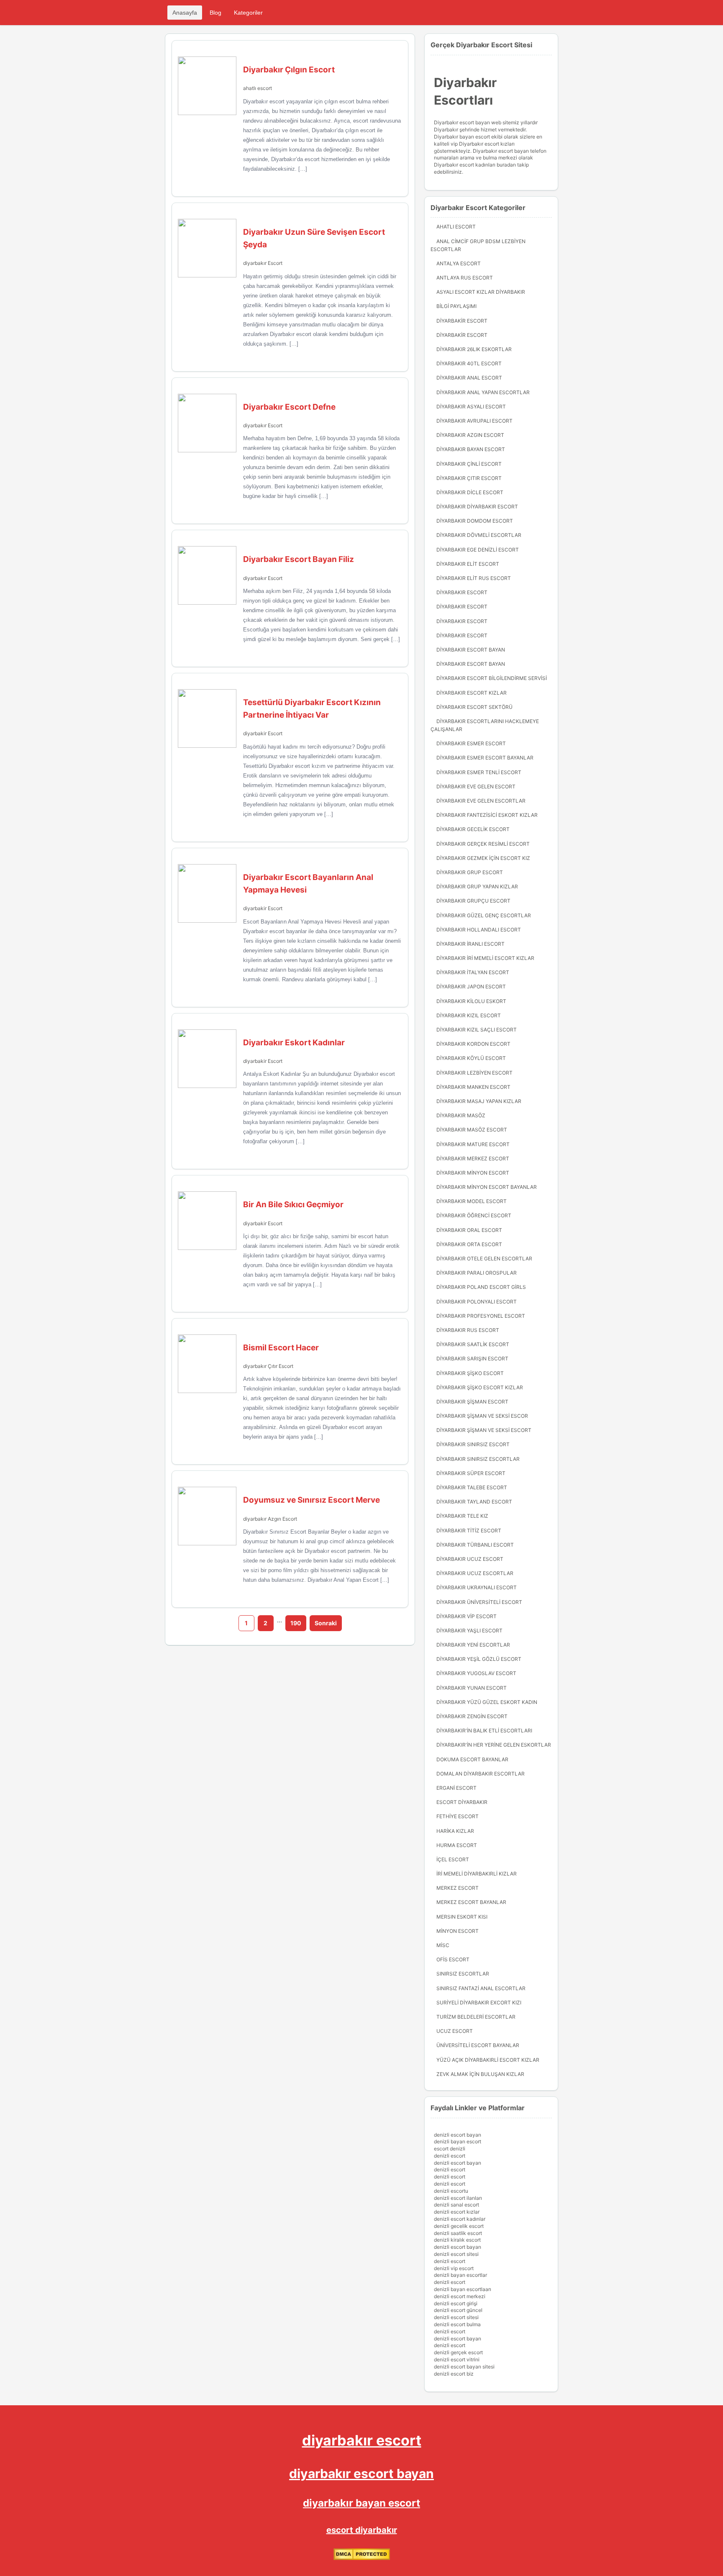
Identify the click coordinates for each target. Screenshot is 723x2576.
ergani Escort (456, 1788)
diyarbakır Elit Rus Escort (474, 578)
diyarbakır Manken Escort (473, 1087)
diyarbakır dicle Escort (470, 492)
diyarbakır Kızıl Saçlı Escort (477, 1030)
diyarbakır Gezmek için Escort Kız (483, 858)
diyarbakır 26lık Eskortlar (474, 349)
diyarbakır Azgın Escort (270, 1519)
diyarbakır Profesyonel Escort (481, 1316)
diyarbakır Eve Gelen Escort (476, 786)
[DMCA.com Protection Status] (362, 2558)
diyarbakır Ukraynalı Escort (477, 1587)
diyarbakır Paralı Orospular (477, 1273)
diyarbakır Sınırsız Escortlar (478, 1459)
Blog (215, 13)
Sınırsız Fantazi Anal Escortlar (481, 1988)
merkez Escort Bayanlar (471, 1902)
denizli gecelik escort (459, 2226)
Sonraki (326, 1623)
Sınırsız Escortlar (463, 1974)
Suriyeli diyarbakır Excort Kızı (479, 2003)
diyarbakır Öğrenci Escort (474, 1215)
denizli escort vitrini (457, 2359)
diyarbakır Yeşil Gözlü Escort (479, 1659)
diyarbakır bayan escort (361, 2503)
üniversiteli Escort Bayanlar (478, 2045)
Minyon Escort (458, 1931)
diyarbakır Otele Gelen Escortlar (484, 1258)
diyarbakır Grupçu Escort (473, 901)
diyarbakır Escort (263, 263)
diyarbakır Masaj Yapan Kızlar (479, 1101)
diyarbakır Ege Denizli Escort (478, 550)
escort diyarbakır (362, 2530)
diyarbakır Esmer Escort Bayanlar (485, 758)
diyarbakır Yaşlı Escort (469, 1631)
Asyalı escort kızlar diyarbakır (481, 292)
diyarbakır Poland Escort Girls (481, 1287)
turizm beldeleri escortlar (476, 2017)
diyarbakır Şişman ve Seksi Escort (484, 1430)
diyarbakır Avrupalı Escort (474, 421)
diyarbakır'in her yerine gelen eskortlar (494, 1745)
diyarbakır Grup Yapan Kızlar (477, 886)
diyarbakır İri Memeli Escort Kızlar (485, 958)
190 (296, 1623)
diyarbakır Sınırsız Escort (473, 1444)
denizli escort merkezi (460, 2296)
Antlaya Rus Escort (465, 278)
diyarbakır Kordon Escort (473, 1044)
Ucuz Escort (455, 2031)
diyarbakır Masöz (461, 1115)
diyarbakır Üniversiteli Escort (479, 1602)
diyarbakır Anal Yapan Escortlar (483, 392)
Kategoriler (248, 13)
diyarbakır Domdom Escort (475, 521)
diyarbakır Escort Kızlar (472, 693)
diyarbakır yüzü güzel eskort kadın (487, 1702)
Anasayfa (185, 13)
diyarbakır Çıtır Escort (268, 1366)
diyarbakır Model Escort (472, 1201)
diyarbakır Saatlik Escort (473, 1344)
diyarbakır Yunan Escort (472, 1688)
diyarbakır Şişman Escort (472, 1402)
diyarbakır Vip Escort (467, 1616)
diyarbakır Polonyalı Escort (477, 1302)
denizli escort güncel (458, 2310)
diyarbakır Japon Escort (471, 987)
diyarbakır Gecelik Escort (473, 829)
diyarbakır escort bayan (361, 2473)
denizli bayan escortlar (460, 2275)
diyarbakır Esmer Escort (471, 743)
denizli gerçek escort (458, 2352)
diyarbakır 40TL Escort (469, 363)
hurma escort (457, 1845)
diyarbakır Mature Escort (473, 1144)
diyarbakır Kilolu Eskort (471, 1001)
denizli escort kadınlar (460, 2219)
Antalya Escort (459, 263)
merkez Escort (458, 1888)
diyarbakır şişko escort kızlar (480, 1387)
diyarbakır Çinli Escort (469, 464)
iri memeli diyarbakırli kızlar (477, 1874)
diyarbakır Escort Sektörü (474, 707)
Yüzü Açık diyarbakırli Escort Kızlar (488, 2060)
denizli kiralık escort (457, 2240)
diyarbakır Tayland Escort (474, 1502)
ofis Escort (453, 1959)
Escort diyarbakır (462, 1802)
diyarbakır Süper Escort (471, 1473)
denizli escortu (451, 2191)
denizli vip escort (454, 2268)
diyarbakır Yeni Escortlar (473, 1645)
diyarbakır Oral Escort (469, 1230)
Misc (443, 1945)
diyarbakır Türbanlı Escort (475, 1545)
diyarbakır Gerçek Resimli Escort (483, 844)
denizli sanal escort (456, 2205)
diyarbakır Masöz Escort (472, 1130)
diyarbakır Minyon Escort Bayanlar (487, 1187)
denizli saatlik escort (458, 2233)
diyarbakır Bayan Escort (471, 449)
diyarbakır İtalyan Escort (473, 972)
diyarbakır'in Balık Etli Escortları (484, 1731)
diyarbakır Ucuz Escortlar (475, 1573)
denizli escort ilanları (458, 2198)
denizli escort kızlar (457, 2212)
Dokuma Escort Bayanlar (472, 1759)
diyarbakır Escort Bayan (471, 650)
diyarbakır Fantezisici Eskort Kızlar (487, 815)
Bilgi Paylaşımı (456, 306)
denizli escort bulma (457, 2324)
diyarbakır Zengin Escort (472, 1716)
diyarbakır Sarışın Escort (472, 1359)
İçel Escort (453, 1859)
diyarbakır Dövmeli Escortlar (479, 535)
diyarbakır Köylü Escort (471, 1058)
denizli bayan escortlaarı (463, 2289)
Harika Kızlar (455, 1831)
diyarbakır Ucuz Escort (470, 1559)
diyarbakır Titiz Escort (469, 1530)
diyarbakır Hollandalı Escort (479, 930)
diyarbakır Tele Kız (462, 1516)
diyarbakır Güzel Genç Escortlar (484, 915)
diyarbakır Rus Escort (468, 1330)
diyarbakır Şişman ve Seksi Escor (482, 1416)
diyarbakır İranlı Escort (470, 944)
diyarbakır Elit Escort (468, 564)
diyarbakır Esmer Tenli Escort (479, 772)
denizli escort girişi (456, 2303)
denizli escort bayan (458, 2135)
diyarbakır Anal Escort (469, 378)
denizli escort (450, 2156)
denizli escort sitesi (456, 2254)
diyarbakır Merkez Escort (473, 1158)
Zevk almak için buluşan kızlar (480, 2074)
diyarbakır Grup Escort (470, 872)
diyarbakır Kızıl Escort (469, 1015)
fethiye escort (458, 1816)
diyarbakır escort (362, 2440)
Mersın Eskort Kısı (462, 1917)
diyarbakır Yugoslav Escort (476, 1673)
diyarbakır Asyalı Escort (471, 407)
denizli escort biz (454, 2374)
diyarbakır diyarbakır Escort (477, 507)
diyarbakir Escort (263, 733)
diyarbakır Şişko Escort (470, 1373)
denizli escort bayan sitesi (464, 2367)
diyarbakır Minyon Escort (473, 1173)
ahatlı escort (258, 88)
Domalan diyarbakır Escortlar (481, 1774)
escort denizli (450, 2149)
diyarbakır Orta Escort (469, 1244)
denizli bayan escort (458, 2141)
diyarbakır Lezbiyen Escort (474, 1073)
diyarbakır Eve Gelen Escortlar (481, 801)
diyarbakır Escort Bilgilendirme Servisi (492, 678)
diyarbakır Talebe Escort (472, 1487)
